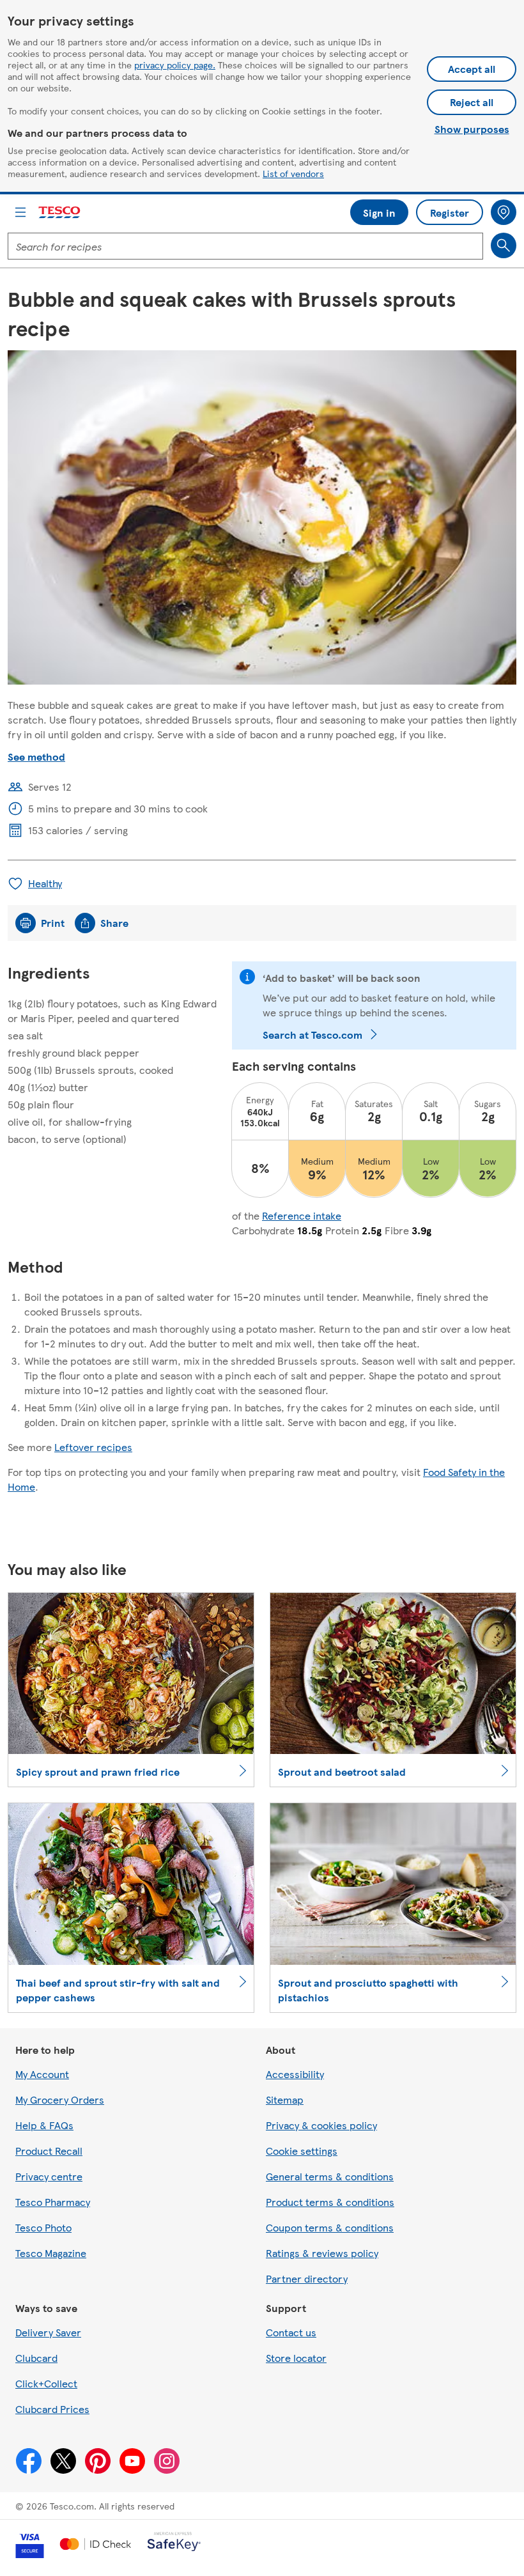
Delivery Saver (48, 2332)
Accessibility (295, 2074)
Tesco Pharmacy (53, 2202)
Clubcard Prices (52, 2409)
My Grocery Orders (60, 2099)
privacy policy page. (175, 65)
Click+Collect (46, 2383)
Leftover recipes (93, 1447)
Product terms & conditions (330, 2202)
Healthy (45, 883)
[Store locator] (504, 212)
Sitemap (285, 2099)
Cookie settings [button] (302, 2151)
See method (36, 757)
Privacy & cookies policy (321, 2125)
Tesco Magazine (51, 2253)
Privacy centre (49, 2176)
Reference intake (302, 1215)
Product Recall (49, 2151)
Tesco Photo (43, 2227)
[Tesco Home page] (60, 213)
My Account (42, 2074)
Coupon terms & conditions (330, 2227)
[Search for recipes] (504, 245)
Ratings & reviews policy (322, 2253)
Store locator (296, 2358)
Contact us (291, 2332)
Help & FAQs (44, 2125)
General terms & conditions (330, 2176)
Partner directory (307, 2278)
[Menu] (20, 212)
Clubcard (36, 2358)
